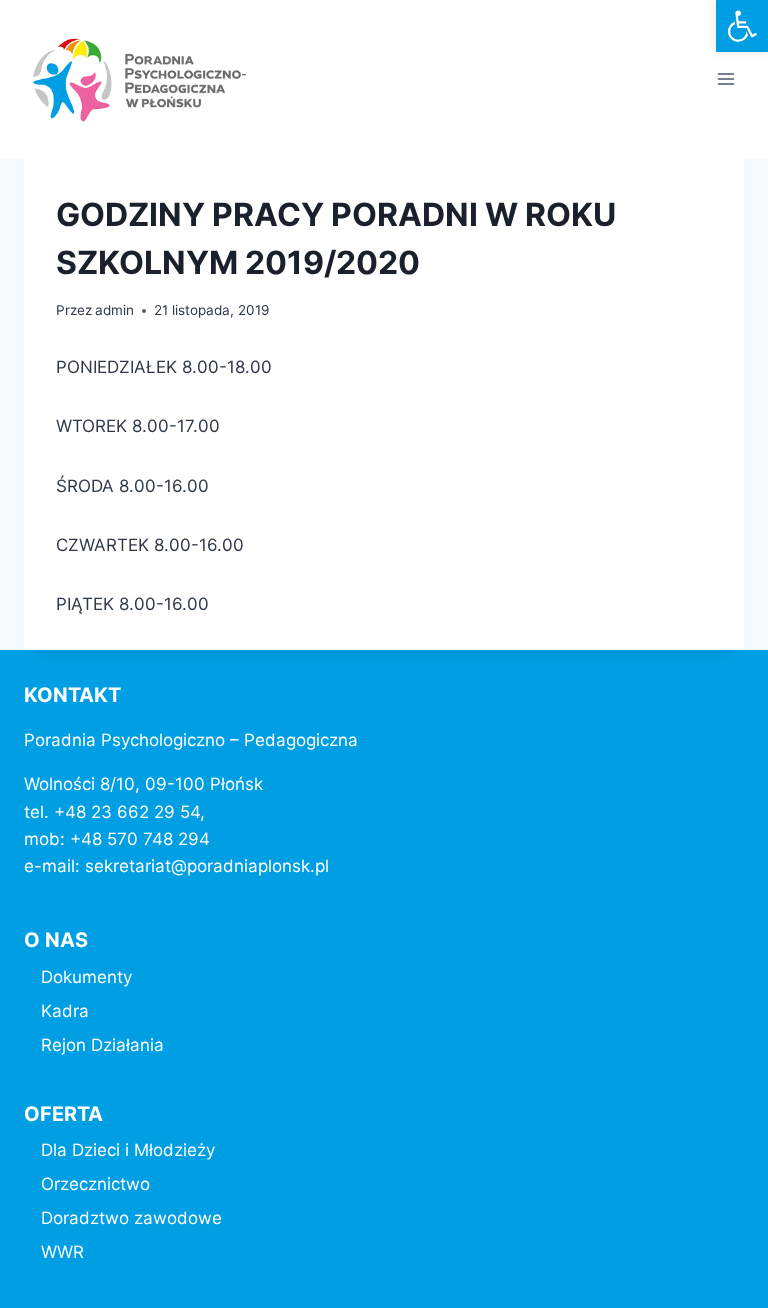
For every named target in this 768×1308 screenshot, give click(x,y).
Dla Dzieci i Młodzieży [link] (128, 1150)
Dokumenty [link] (86, 977)
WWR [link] (62, 1252)
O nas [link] (56, 940)
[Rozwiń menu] (725, 79)
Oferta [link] (63, 1114)
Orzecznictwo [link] (95, 1184)
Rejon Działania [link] (102, 1045)
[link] (742, 26)
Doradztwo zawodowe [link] (131, 1218)
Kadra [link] (65, 1011)
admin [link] (114, 310)
